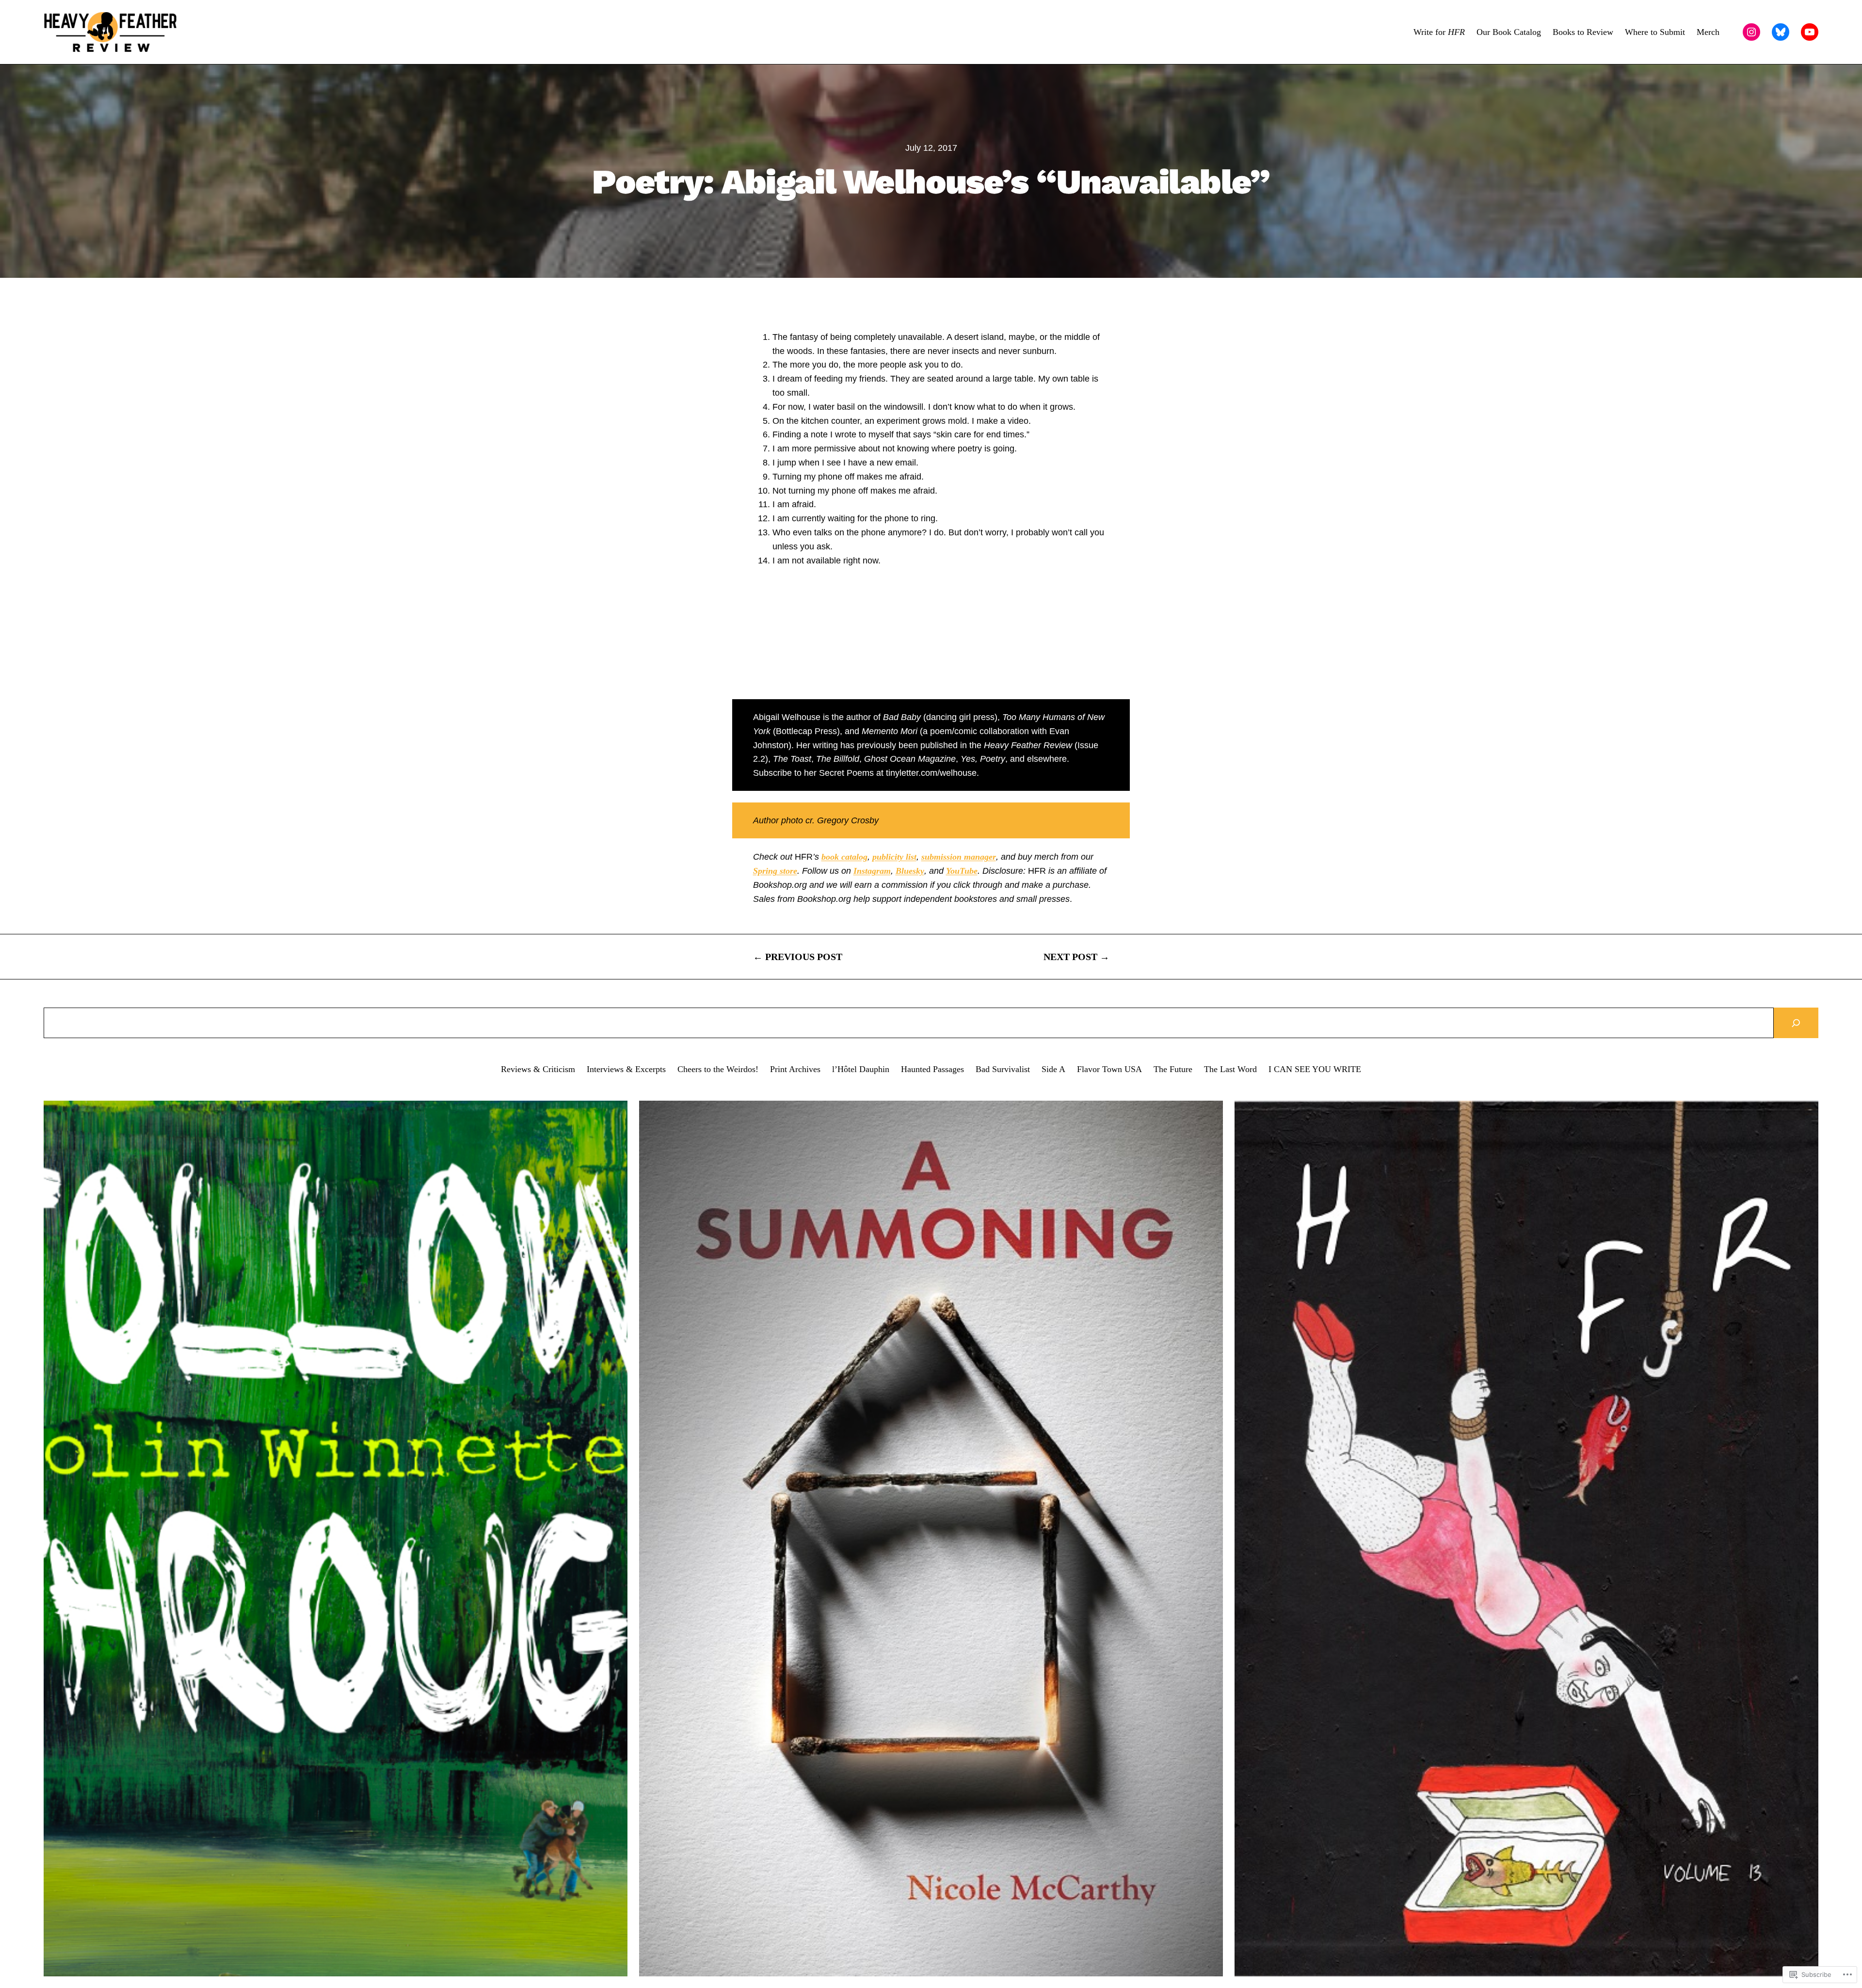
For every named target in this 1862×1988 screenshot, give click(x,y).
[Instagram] (1751, 32)
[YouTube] (1810, 32)
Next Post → (1076, 957)
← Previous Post (798, 957)
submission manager (959, 857)
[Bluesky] (1781, 32)
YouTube (962, 871)
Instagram (872, 871)
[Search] (1796, 1023)
